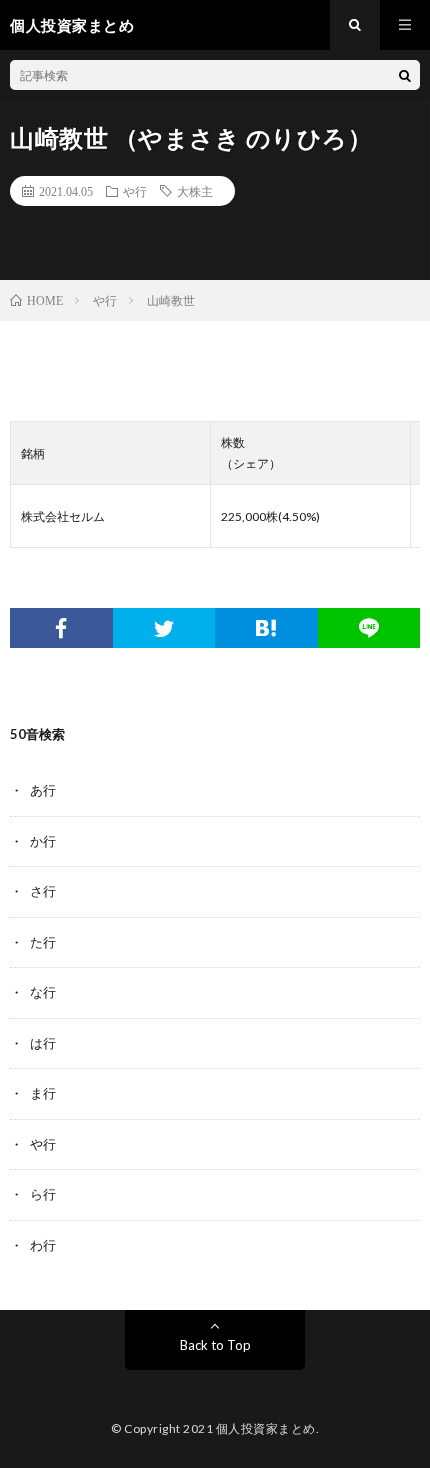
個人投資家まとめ (266, 1428)
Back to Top (215, 1345)
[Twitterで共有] (164, 628)
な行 (43, 992)
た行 (43, 942)
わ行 (43, 1245)
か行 (43, 841)
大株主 (195, 191)
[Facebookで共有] (61, 628)
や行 (135, 191)
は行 (43, 1043)
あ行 (43, 790)
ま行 (43, 1093)
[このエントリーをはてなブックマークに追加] (266, 628)
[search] (405, 75)
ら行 (43, 1194)
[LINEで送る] (369, 628)
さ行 (43, 891)
